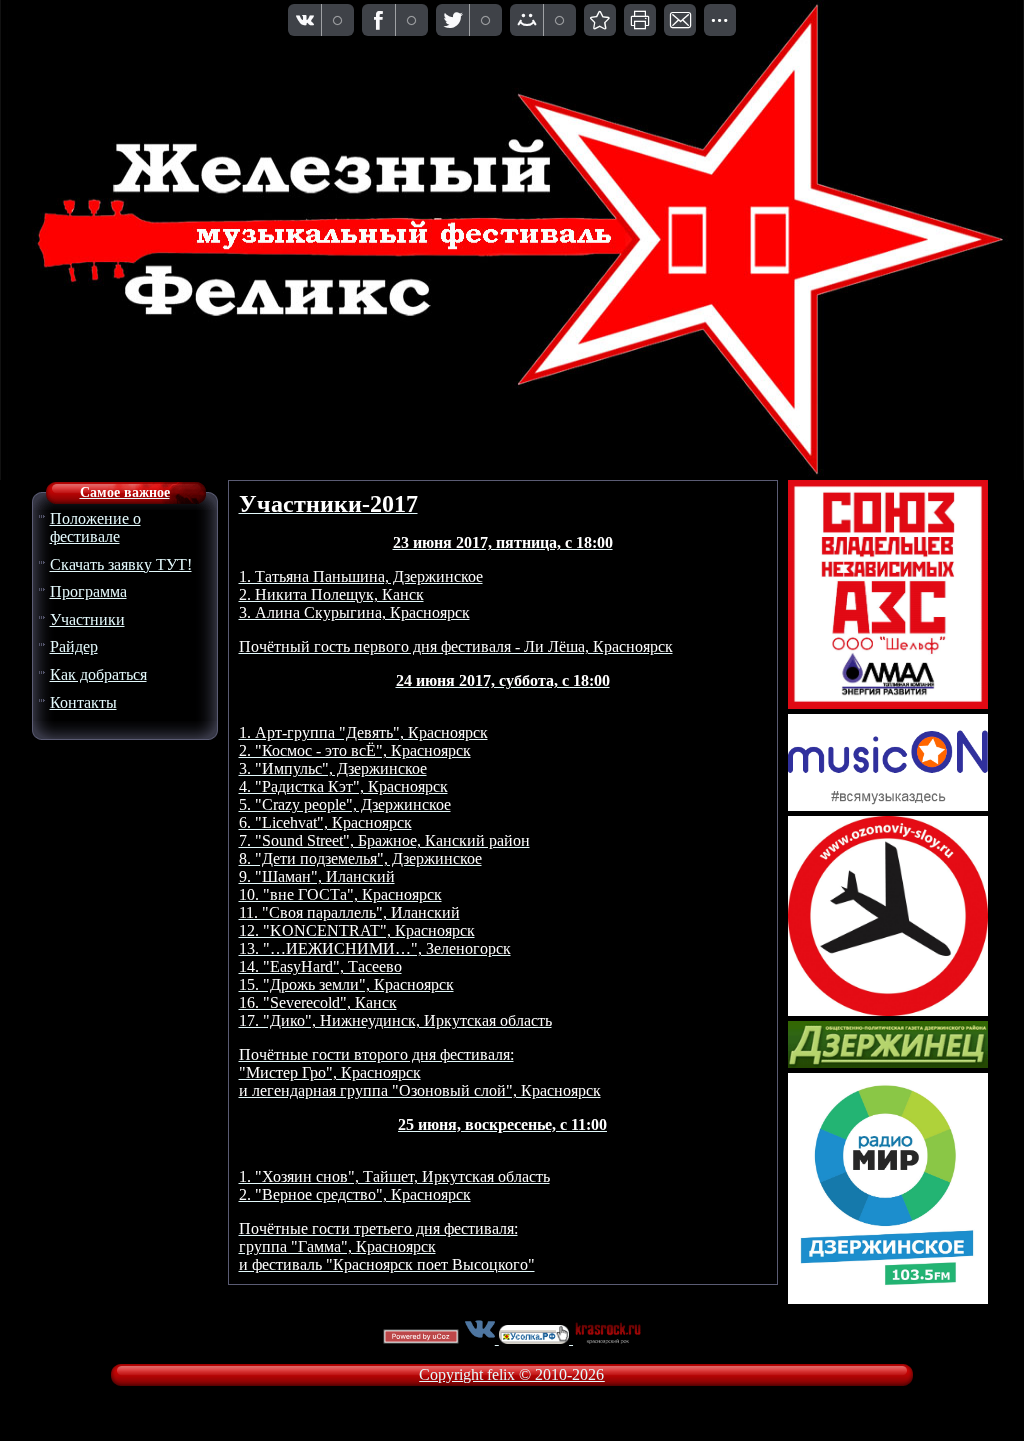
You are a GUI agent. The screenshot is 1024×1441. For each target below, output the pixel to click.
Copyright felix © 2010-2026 (511, 1374)
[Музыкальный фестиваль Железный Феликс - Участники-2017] (600, 20)
